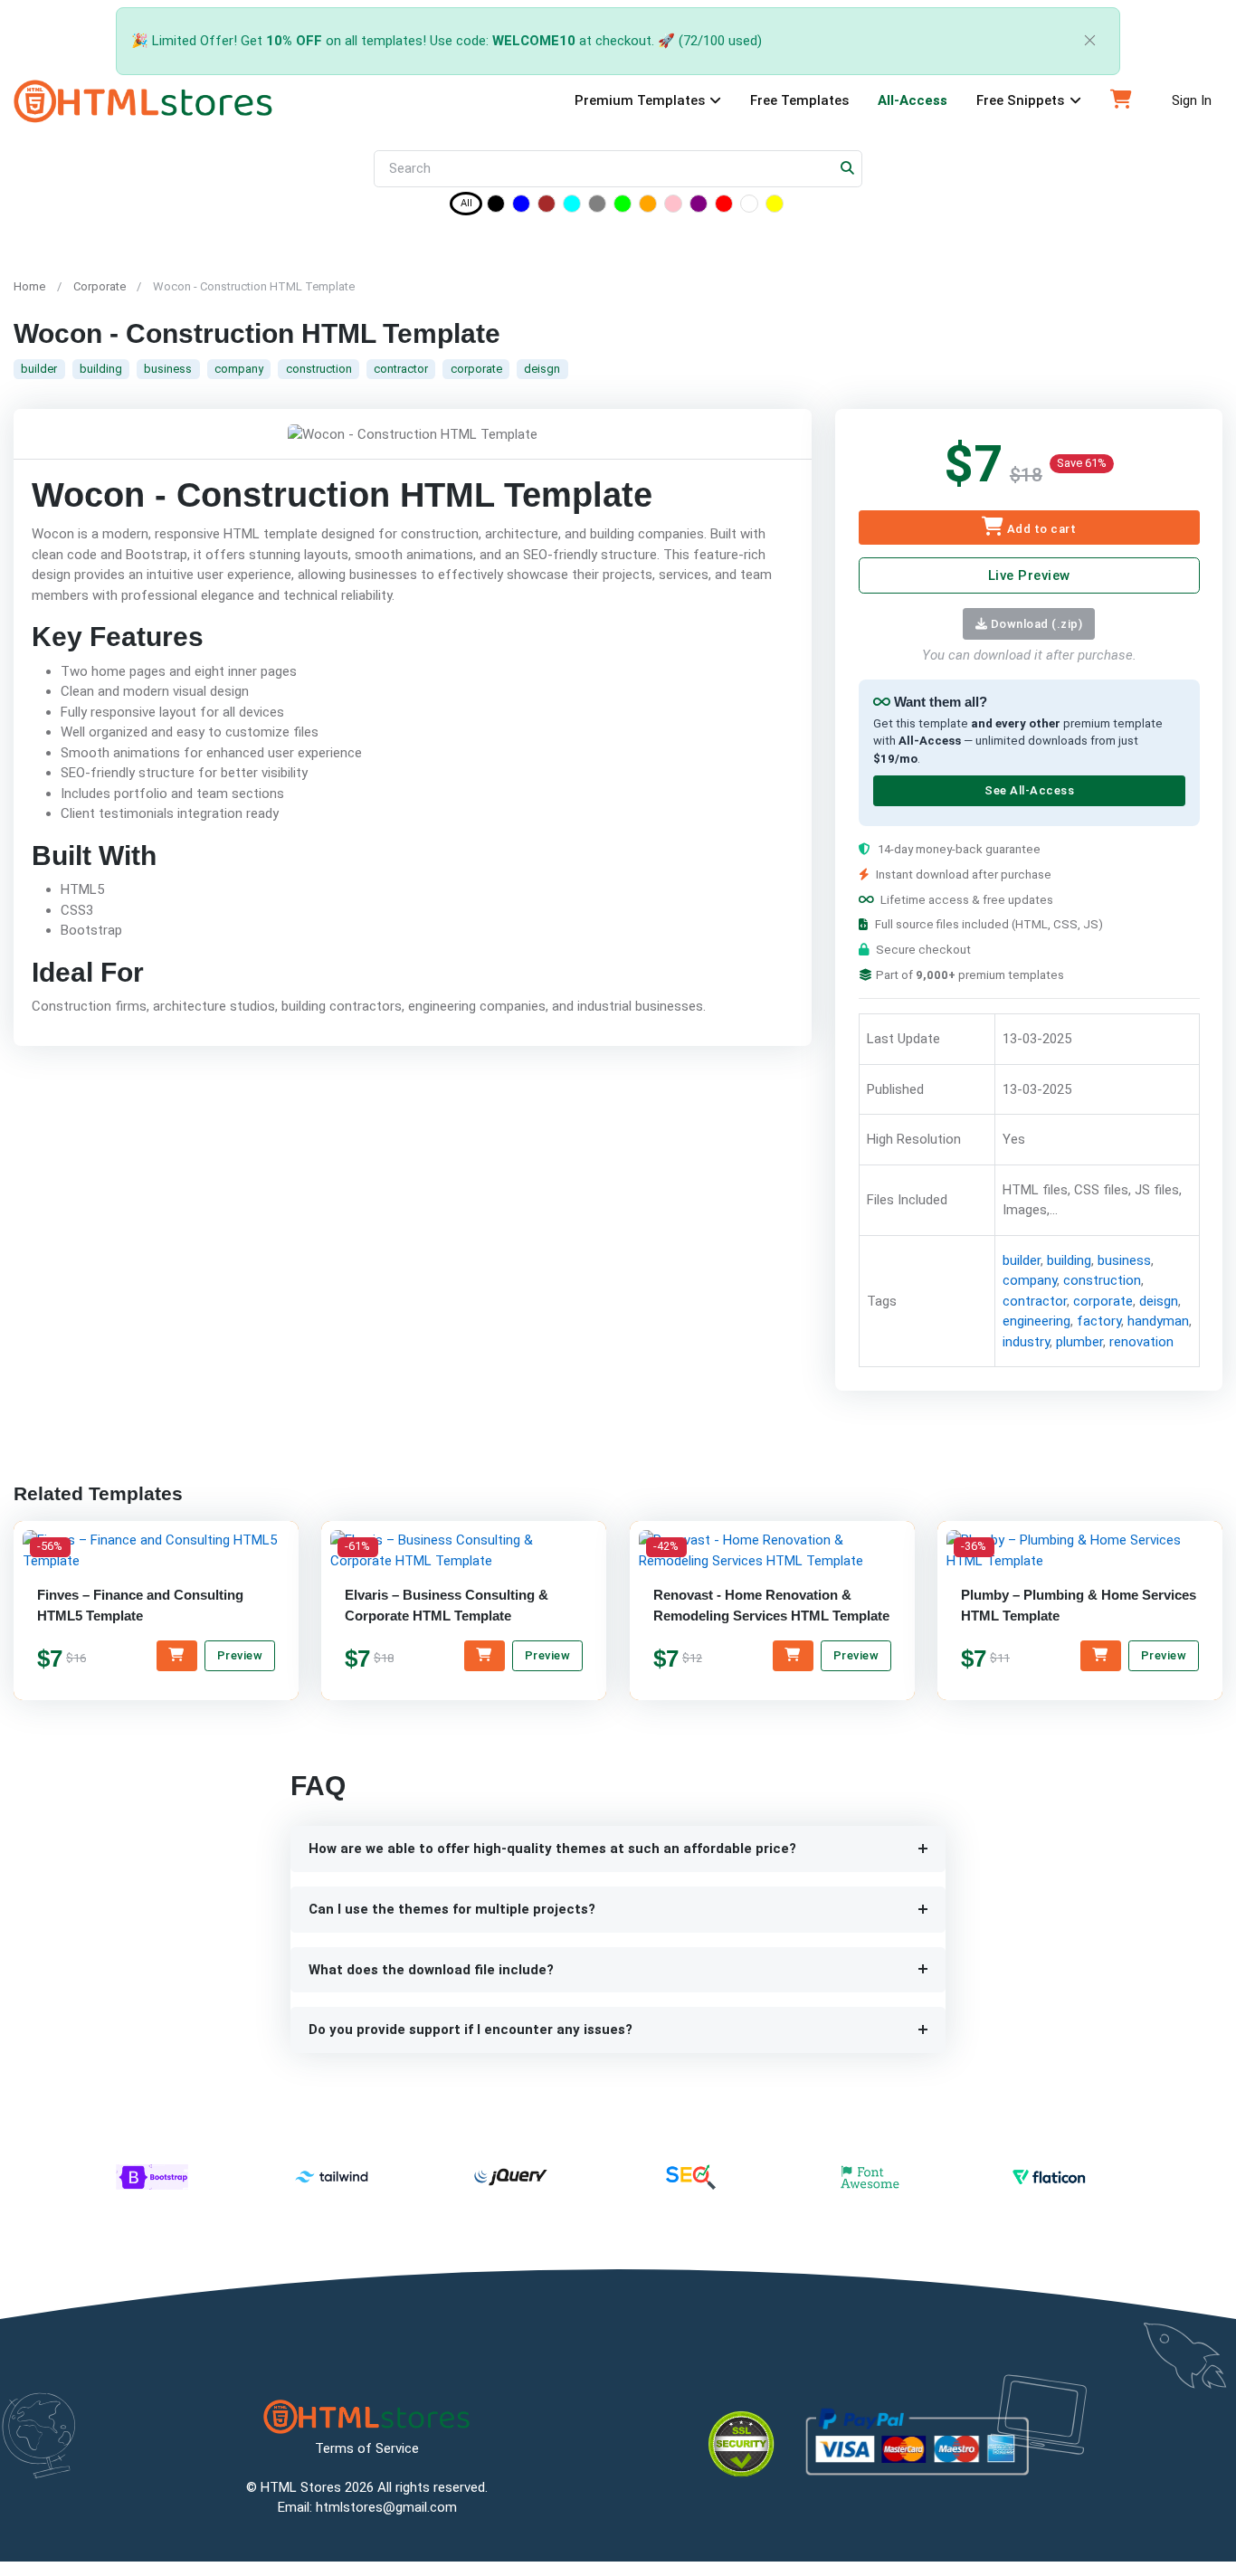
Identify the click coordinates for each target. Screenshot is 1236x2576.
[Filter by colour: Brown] (547, 207)
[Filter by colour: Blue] (521, 207)
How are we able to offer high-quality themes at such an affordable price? (552, 1849)
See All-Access (1028, 791)
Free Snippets (1020, 100)
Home (29, 286)
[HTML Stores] (143, 101)
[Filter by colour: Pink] (673, 207)
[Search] (848, 169)
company (239, 369)
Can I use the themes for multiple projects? (452, 1909)
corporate (476, 369)
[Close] (1090, 41)
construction (319, 369)
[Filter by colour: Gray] (597, 207)
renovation (1141, 1342)
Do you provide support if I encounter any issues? (471, 2029)
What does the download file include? (431, 1970)
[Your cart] (1121, 101)
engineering (1036, 1322)
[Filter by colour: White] (749, 207)
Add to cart (1040, 529)
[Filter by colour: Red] (724, 207)
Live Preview (1028, 575)
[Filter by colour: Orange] (648, 207)
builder (39, 369)
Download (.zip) (1035, 624)
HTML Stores (301, 2487)
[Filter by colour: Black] (496, 207)
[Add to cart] (177, 1656)
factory (1098, 1322)
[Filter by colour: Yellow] (775, 207)
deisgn (542, 369)
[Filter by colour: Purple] (699, 207)
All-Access (913, 100)
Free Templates (799, 100)
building (101, 369)
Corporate (100, 286)
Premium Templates (640, 100)
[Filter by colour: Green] (623, 207)
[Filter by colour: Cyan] (572, 207)
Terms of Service (367, 2448)
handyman (1157, 1322)
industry (1025, 1342)
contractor (401, 369)
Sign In (1192, 100)
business (168, 369)
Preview (240, 1655)
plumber (1079, 1342)
